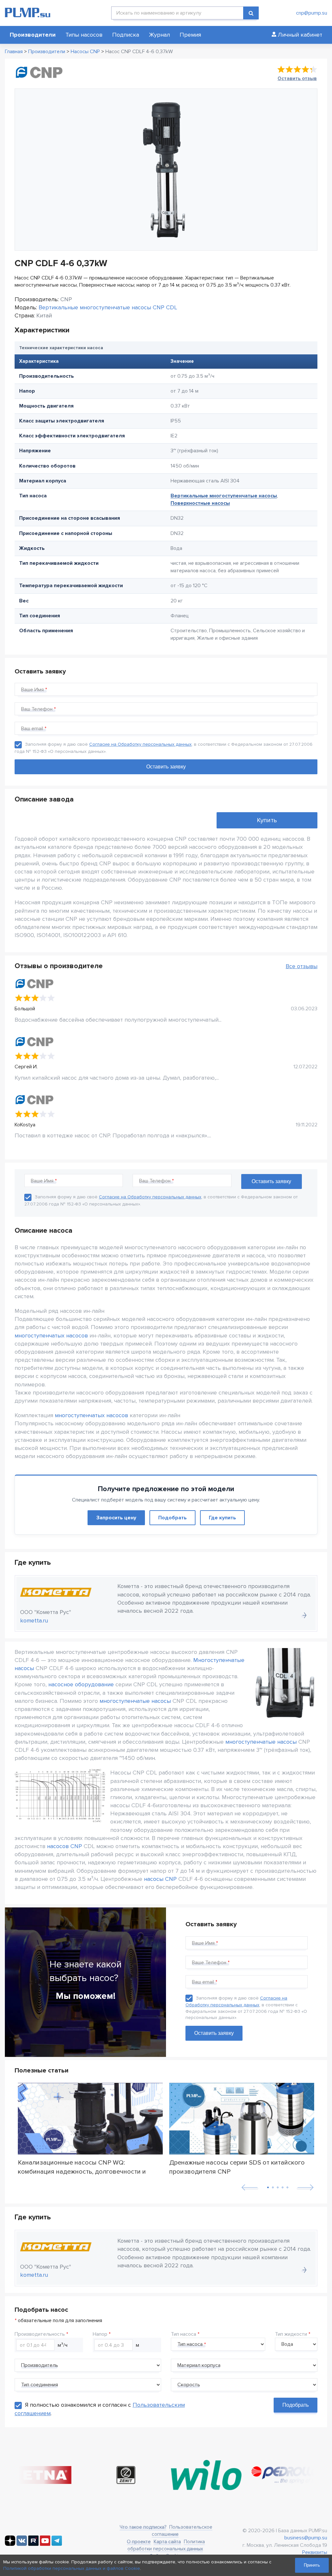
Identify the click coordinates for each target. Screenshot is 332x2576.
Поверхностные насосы (200, 503)
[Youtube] (45, 2544)
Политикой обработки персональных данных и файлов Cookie (72, 2568)
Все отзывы (302, 966)
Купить (267, 820)
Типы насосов (84, 35)
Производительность (40, 2334)
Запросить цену (116, 1518)
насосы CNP (160, 1879)
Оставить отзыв (297, 78)
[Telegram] (57, 2544)
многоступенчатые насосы (135, 1701)
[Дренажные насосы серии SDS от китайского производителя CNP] (242, 2119)
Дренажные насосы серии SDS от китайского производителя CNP (237, 2167)
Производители (33, 35)
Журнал (159, 35)
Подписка (126, 35)
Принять (312, 2565)
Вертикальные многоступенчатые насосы (224, 496)
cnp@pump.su (312, 13)
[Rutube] (33, 2544)
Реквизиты (315, 2552)
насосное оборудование (81, 1684)
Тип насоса (184, 2334)
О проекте (139, 2542)
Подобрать (172, 1518)
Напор (100, 2334)
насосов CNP (65, 1846)
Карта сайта (167, 2542)
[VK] (22, 2544)
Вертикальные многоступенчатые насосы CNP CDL (108, 307)
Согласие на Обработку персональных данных (140, 744)
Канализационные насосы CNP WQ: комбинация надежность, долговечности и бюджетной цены (82, 2167)
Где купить (222, 1518)
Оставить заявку (214, 2033)
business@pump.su (306, 2538)
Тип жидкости (291, 2334)
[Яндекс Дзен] (10, 2544)
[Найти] (251, 13)
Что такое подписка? (143, 2527)
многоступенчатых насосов (51, 1335)
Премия (190, 35)
